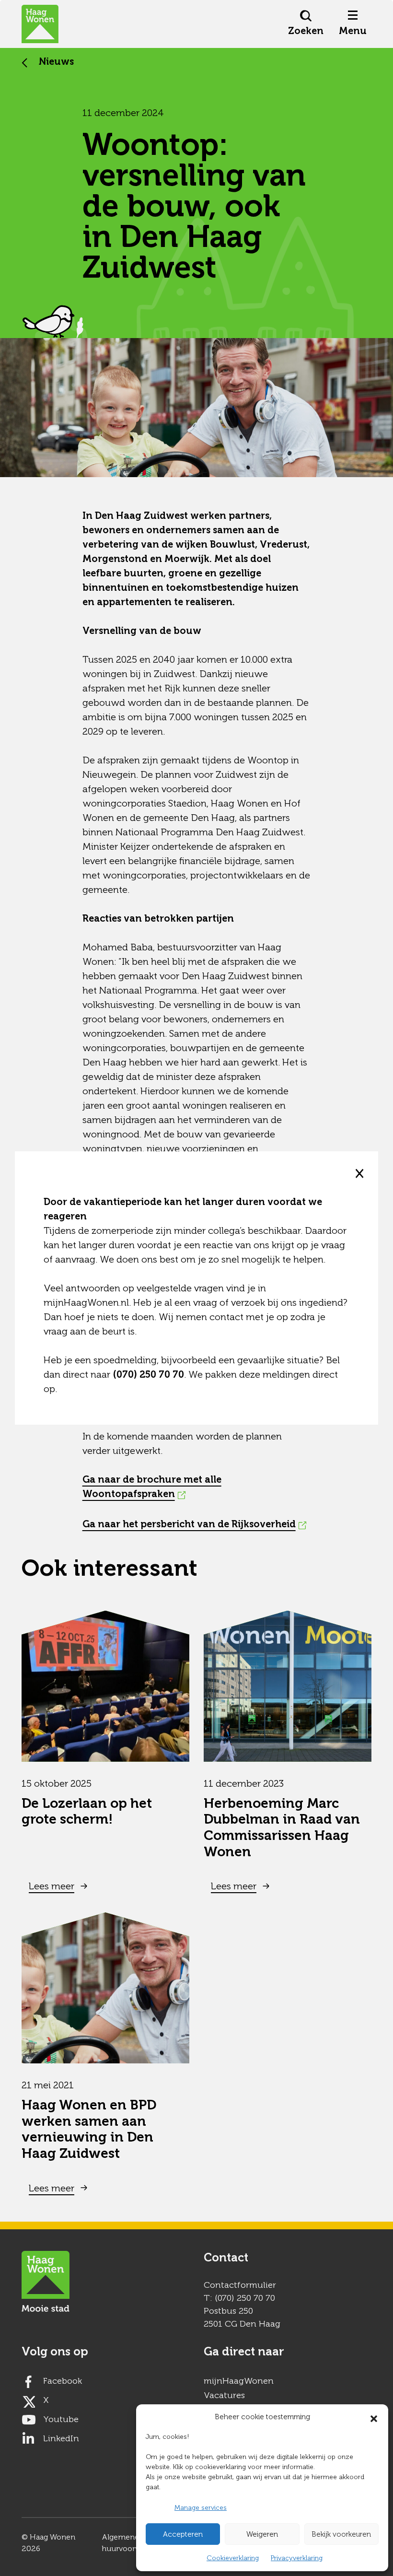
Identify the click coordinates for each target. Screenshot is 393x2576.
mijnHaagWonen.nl (86, 1302)
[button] (374, 2417)
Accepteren (183, 2534)
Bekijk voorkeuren (341, 2534)
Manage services (201, 2508)
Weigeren (262, 2534)
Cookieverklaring (233, 2558)
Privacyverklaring (297, 2558)
